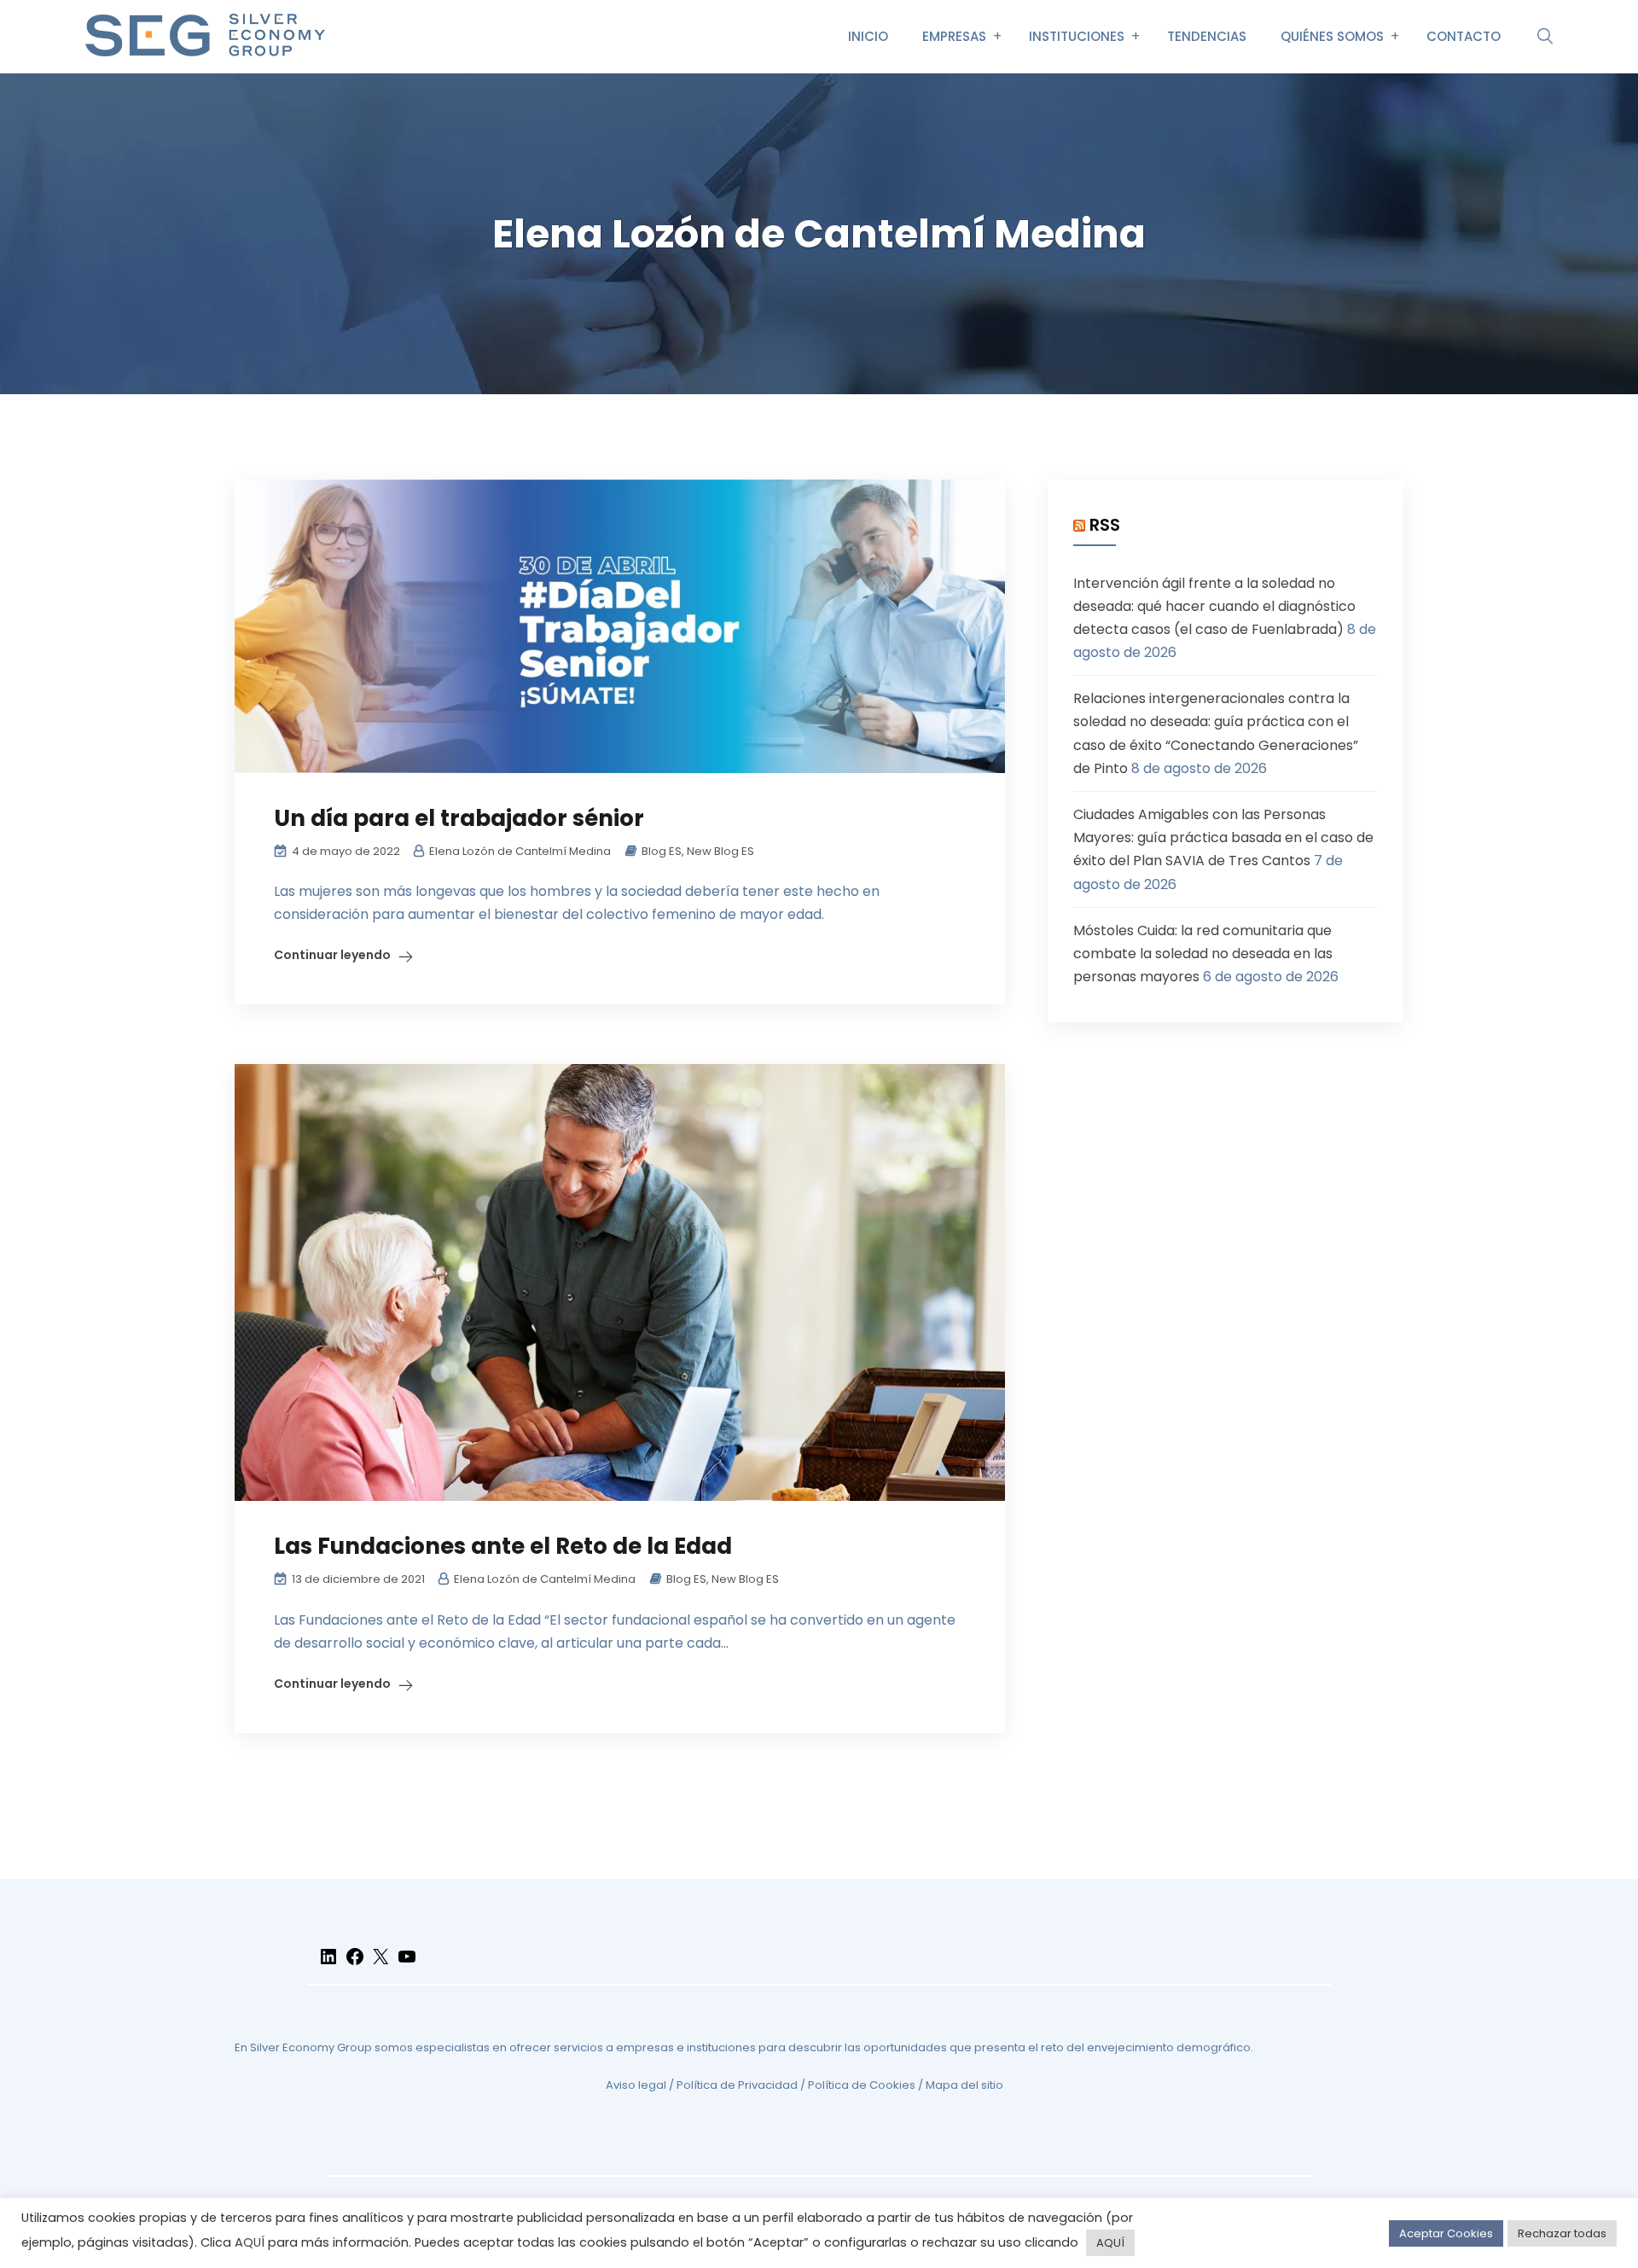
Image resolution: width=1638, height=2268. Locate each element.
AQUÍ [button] (1110, 2243)
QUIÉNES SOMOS (1332, 36)
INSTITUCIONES (1077, 36)
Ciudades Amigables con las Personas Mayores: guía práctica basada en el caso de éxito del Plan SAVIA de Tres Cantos (1223, 837)
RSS (1105, 525)
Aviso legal (636, 2085)
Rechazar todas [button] (1562, 2233)
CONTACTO (1464, 36)
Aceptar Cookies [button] (1446, 2233)
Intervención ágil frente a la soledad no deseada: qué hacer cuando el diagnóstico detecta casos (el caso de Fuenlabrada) (1214, 606)
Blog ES (662, 851)
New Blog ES (720, 851)
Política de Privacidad (737, 2085)
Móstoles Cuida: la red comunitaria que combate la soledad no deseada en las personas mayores (1203, 954)
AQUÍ (250, 2242)
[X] (380, 1964)
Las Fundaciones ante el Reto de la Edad (503, 1546)
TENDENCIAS (1207, 36)
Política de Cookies (862, 2085)
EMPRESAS (954, 36)
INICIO (868, 36)
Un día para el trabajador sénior (459, 818)
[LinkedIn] (328, 1964)
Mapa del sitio (964, 2085)
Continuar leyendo (332, 955)
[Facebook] (355, 1964)
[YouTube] (407, 1964)
